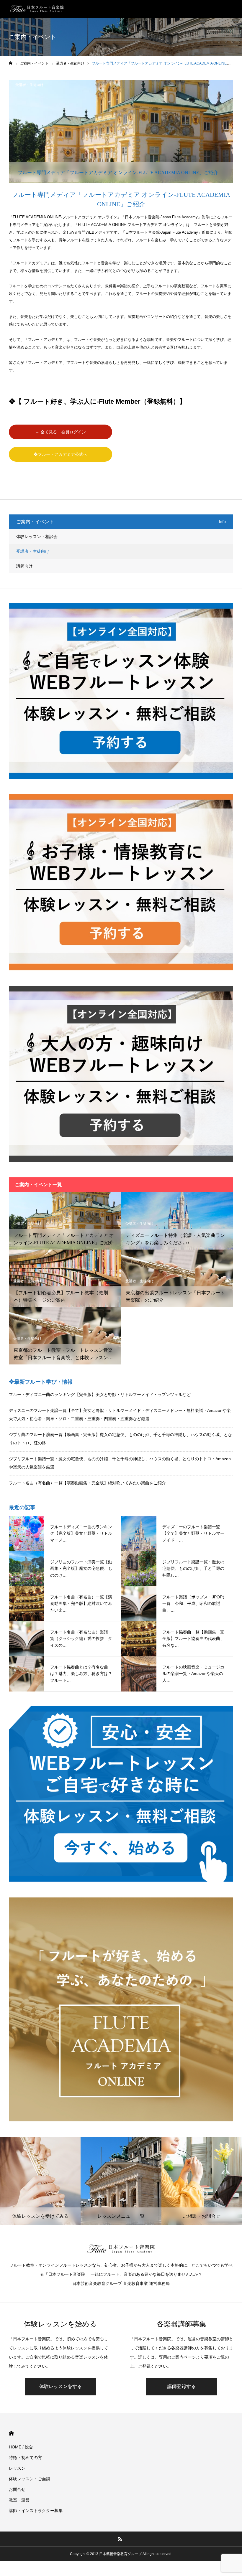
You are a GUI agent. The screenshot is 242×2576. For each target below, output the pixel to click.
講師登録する (181, 2386)
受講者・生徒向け (30, 85)
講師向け (24, 566)
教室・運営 (19, 2500)
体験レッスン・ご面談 (30, 2479)
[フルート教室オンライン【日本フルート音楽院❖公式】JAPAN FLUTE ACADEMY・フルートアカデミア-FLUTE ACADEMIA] (37, 9)
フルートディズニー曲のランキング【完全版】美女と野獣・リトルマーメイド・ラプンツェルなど (100, 1395)
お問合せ (17, 2489)
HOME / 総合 (21, 2447)
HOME (11, 2433)
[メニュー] (233, 9)
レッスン (17, 2468)
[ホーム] (11, 63)
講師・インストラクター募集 (36, 2511)
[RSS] (120, 2539)
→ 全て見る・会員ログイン (60, 432)
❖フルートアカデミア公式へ (60, 454)
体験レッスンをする (60, 2386)
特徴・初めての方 (25, 2458)
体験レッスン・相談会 (37, 537)
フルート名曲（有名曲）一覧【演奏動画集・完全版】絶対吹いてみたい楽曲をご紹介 (87, 1483)
